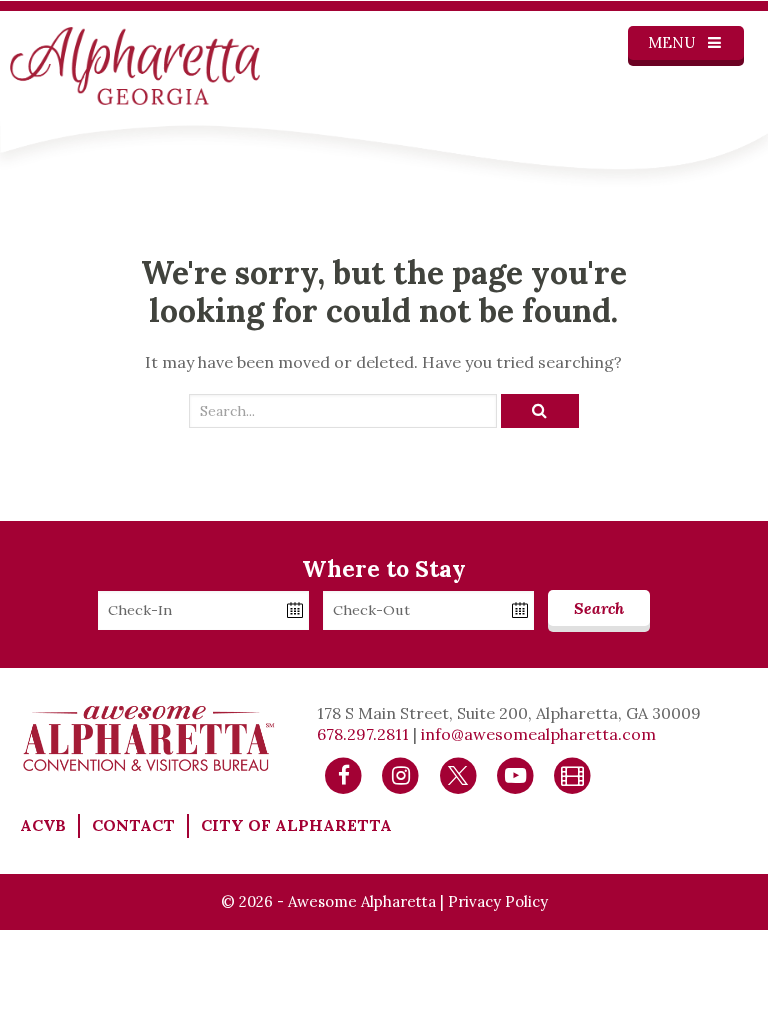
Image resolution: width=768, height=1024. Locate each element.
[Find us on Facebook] (343, 774)
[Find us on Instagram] (400, 774)
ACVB (43, 825)
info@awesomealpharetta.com (538, 734)
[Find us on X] (458, 774)
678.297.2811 (363, 734)
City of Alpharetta (296, 825)
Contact (133, 825)
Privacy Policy (498, 901)
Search (599, 608)
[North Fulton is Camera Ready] (572, 774)
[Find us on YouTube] (515, 774)
